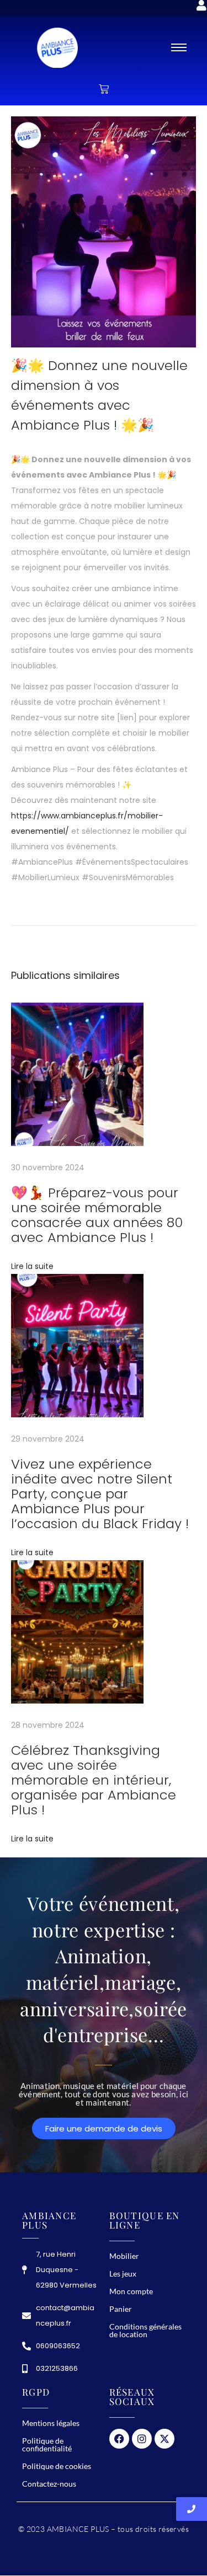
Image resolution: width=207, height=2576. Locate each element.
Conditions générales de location (145, 2330)
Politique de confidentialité (47, 2444)
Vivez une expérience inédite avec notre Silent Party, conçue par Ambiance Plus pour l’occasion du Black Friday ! (100, 1494)
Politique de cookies (57, 2466)
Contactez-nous (49, 2484)
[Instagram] (142, 2439)
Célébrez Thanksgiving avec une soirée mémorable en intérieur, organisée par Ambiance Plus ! (94, 1780)
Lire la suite (32, 1266)
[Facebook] (119, 2439)
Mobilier (124, 2256)
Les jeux (123, 2274)
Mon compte (131, 2291)
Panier (121, 2309)
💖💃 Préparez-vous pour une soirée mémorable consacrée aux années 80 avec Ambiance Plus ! (97, 1215)
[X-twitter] (164, 2439)
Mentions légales (51, 2423)
